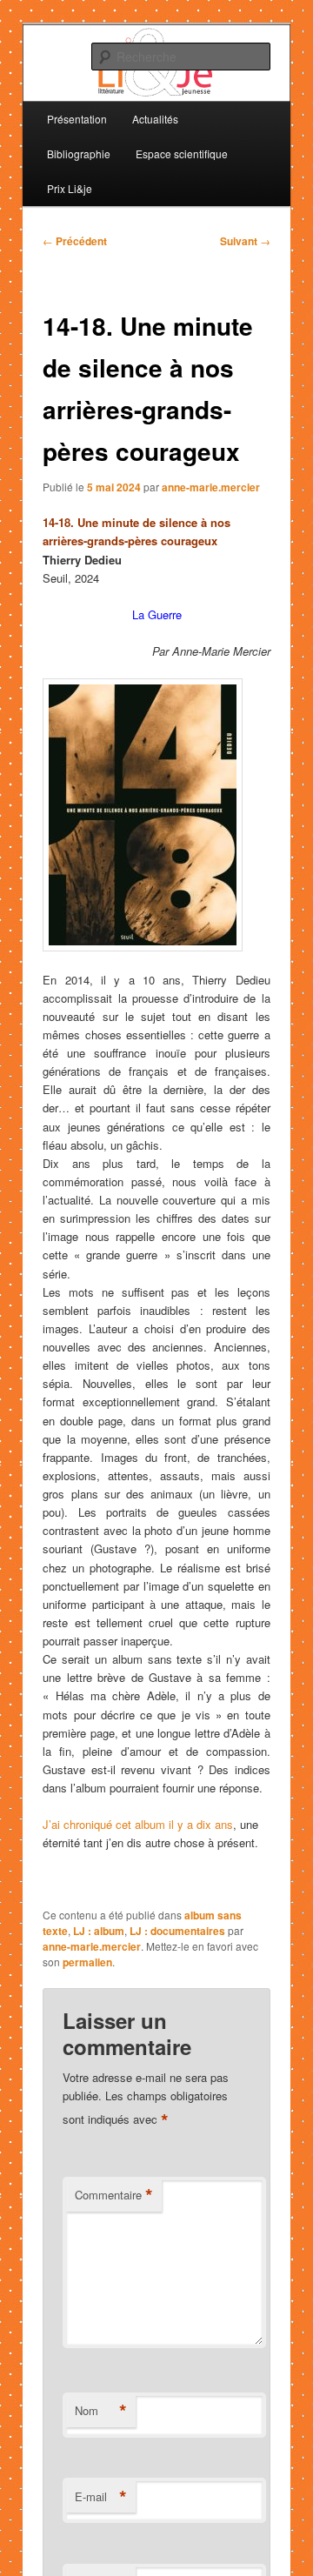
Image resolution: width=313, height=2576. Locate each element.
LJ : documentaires (177, 1931)
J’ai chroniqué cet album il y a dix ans (138, 1824)
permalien (87, 1962)
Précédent (75, 241)
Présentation (77, 119)
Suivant (245, 241)
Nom (101, 2411)
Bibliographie (79, 153)
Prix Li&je (70, 188)
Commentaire (114, 2195)
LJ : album (99, 1931)
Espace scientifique (182, 153)
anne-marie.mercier (211, 487)
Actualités (155, 119)
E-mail (101, 2497)
